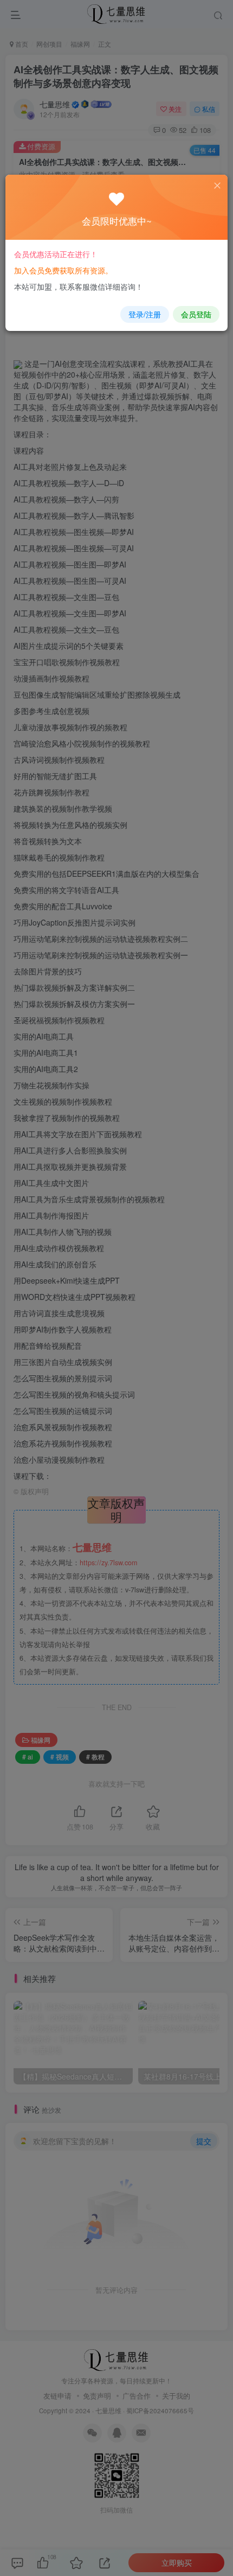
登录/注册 (145, 314)
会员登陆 (196, 314)
